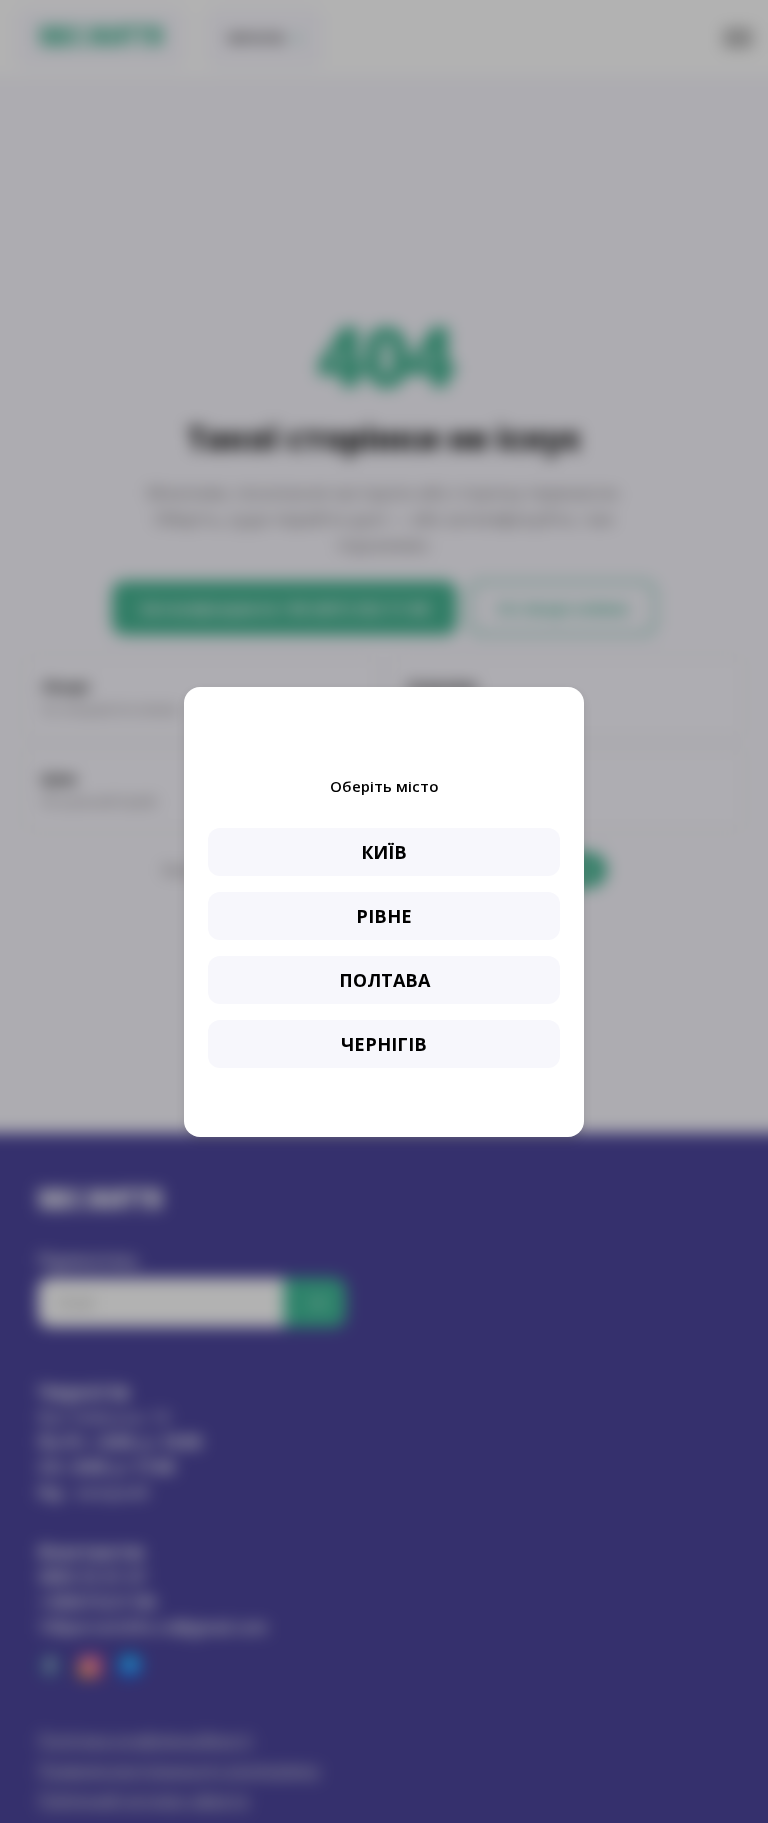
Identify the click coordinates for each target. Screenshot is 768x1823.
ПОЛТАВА (384, 980)
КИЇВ (384, 852)
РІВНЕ (384, 916)
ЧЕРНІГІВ (384, 1044)
